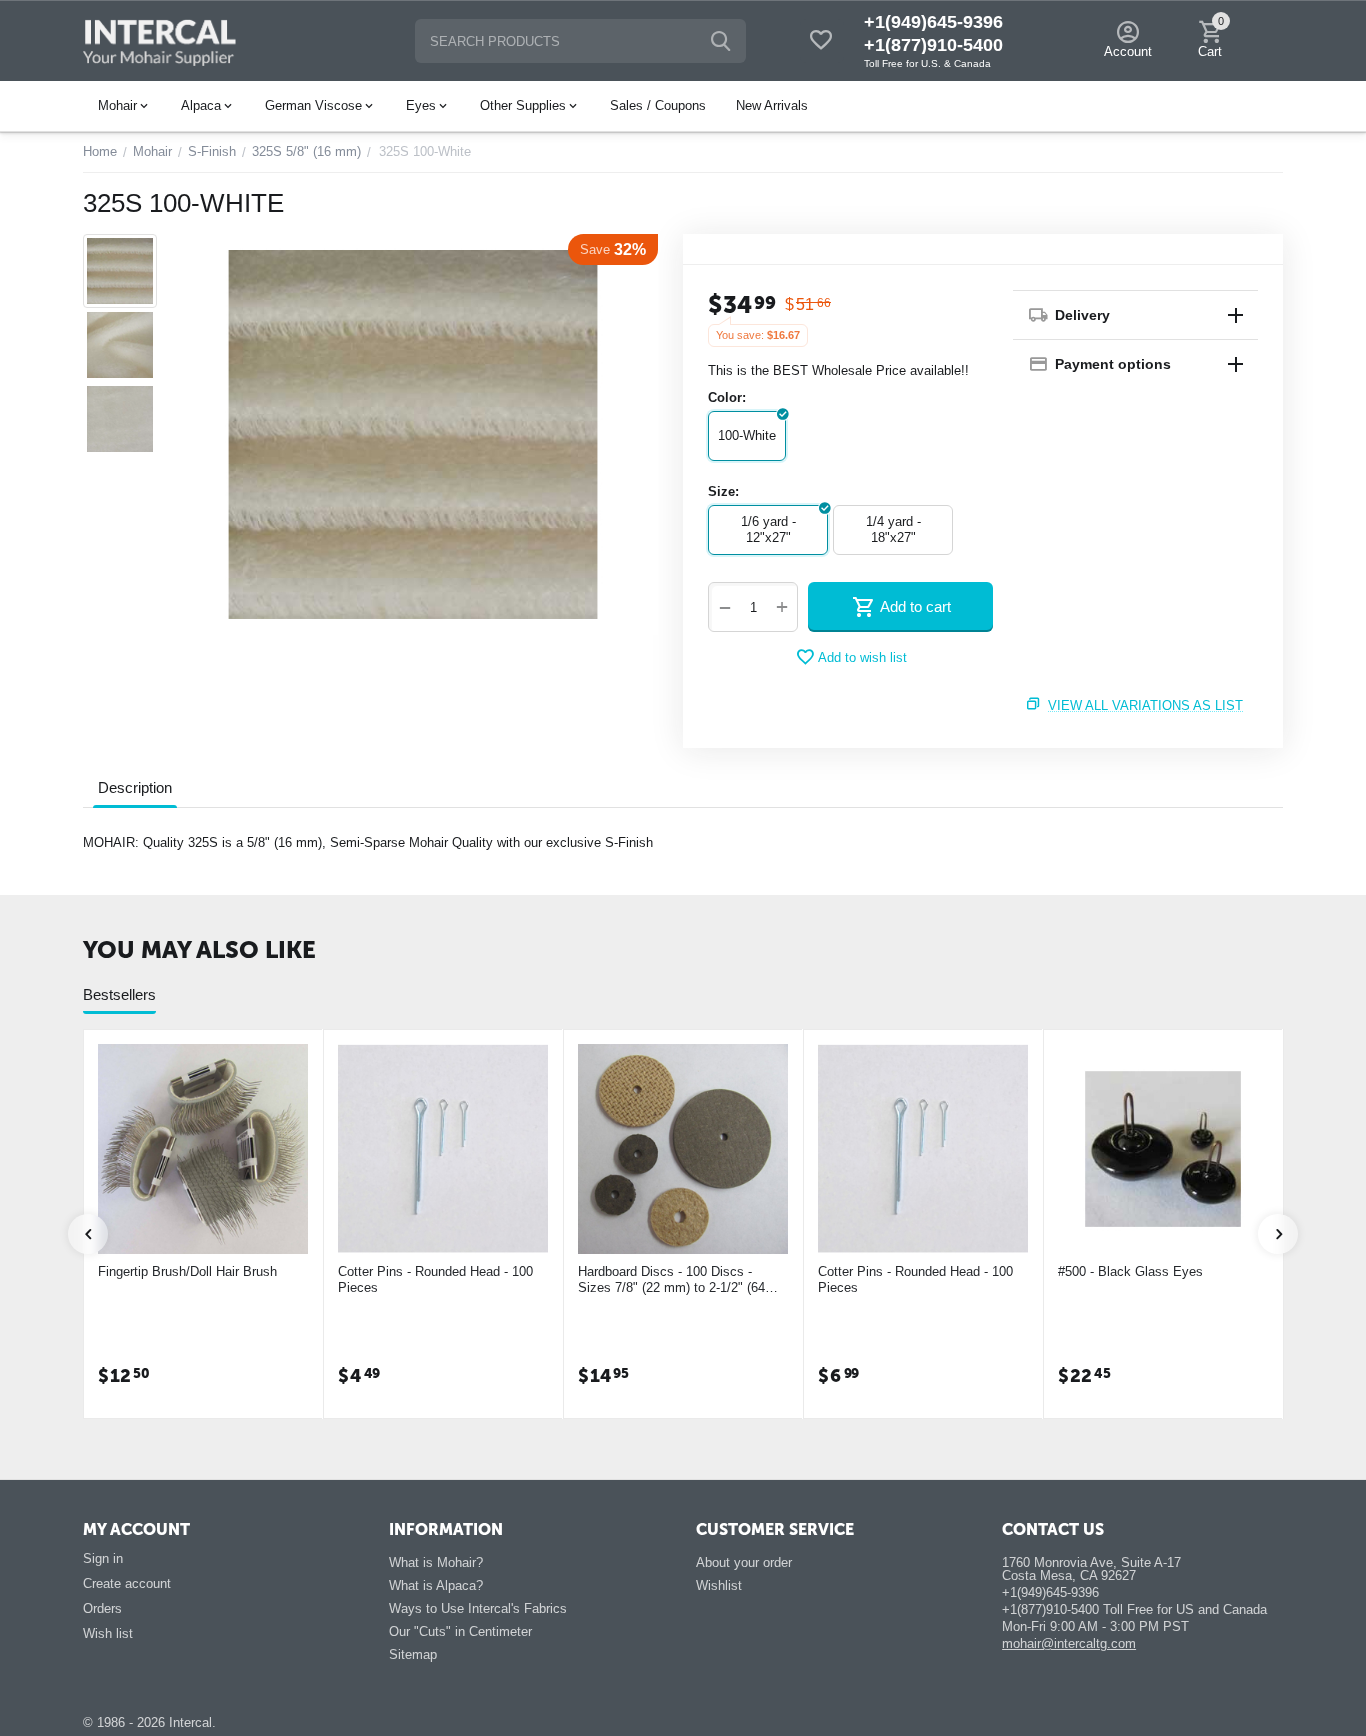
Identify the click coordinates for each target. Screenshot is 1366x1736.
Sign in (103, 1558)
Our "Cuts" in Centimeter (460, 1631)
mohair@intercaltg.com (1069, 1643)
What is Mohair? (436, 1562)
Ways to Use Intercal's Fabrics (478, 1608)
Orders (102, 1608)
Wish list (108, 1633)
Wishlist (719, 1585)
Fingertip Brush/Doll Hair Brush (187, 1271)
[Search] (721, 41)
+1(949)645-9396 (933, 22)
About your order (744, 1562)
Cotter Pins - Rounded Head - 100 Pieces (435, 1279)
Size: (723, 491)
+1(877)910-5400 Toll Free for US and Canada (1134, 1609)
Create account (127, 1583)
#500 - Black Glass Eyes (1130, 1271)
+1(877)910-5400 (933, 45)
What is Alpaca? (436, 1585)
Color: (727, 397)
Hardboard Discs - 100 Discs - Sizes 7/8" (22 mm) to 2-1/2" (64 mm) (671, 1279)
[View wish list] (821, 41)
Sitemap (413, 1654)
